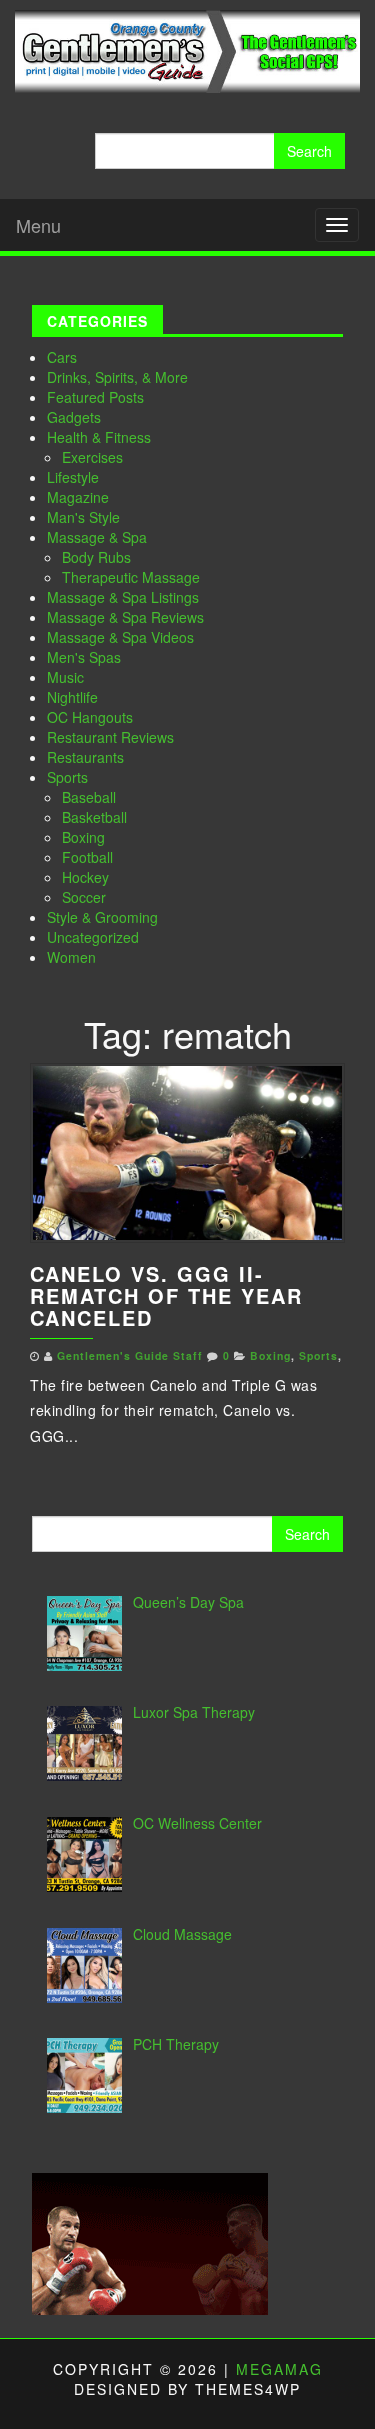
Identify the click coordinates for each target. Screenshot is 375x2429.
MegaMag (279, 2369)
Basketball (94, 817)
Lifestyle (73, 477)
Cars (62, 357)
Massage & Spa (97, 537)
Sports (67, 777)
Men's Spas (84, 657)
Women (71, 957)
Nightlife (72, 697)
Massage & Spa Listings (123, 597)
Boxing (83, 837)
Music (65, 677)
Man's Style (83, 517)
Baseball (89, 797)
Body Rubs (96, 557)
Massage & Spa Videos (120, 637)
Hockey (85, 877)
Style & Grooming (102, 917)
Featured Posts (95, 397)
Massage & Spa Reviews (125, 617)
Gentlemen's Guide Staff (130, 1355)
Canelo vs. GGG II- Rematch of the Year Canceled (166, 1295)
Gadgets (74, 417)
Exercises (92, 457)
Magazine (78, 497)
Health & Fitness (99, 437)
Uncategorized (93, 937)
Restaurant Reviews (110, 737)
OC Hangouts (90, 717)
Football (87, 857)
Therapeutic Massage (131, 577)
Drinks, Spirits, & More (117, 377)
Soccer (84, 897)
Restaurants (85, 757)
